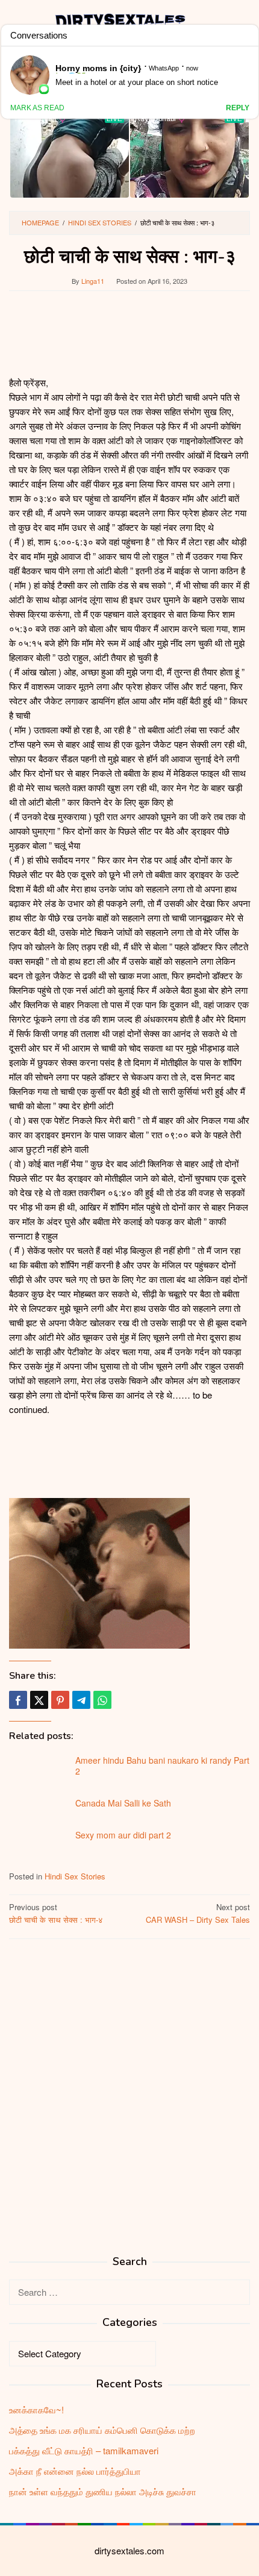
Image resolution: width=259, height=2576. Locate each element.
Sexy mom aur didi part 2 (123, 1835)
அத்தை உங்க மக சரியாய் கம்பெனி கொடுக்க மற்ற (102, 2430)
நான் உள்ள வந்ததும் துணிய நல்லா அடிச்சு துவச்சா (103, 2491)
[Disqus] (129, 2102)
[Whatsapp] (102, 1700)
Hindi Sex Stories (75, 1876)
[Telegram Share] (81, 1700)
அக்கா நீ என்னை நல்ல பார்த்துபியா (75, 2471)
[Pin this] (60, 1700)
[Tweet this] (39, 1700)
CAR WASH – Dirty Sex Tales (198, 1913)
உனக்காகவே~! (36, 2409)
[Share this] (18, 1700)
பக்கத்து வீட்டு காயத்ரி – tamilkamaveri (84, 2450)
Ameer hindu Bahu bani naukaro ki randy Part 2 (162, 1766)
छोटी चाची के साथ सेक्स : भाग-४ (56, 1913)
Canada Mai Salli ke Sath (123, 1803)
